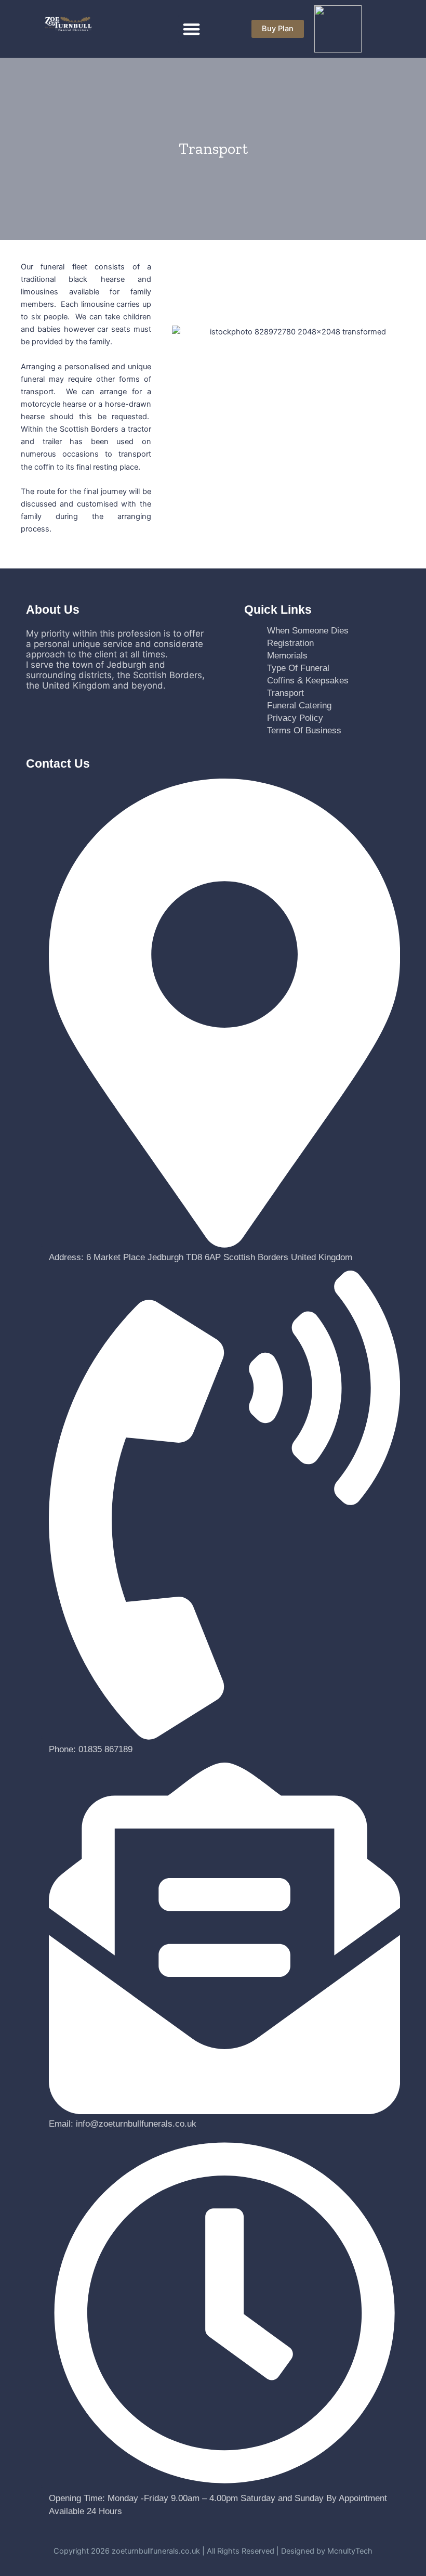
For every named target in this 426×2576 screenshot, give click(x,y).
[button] (192, 29)
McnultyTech (350, 2551)
